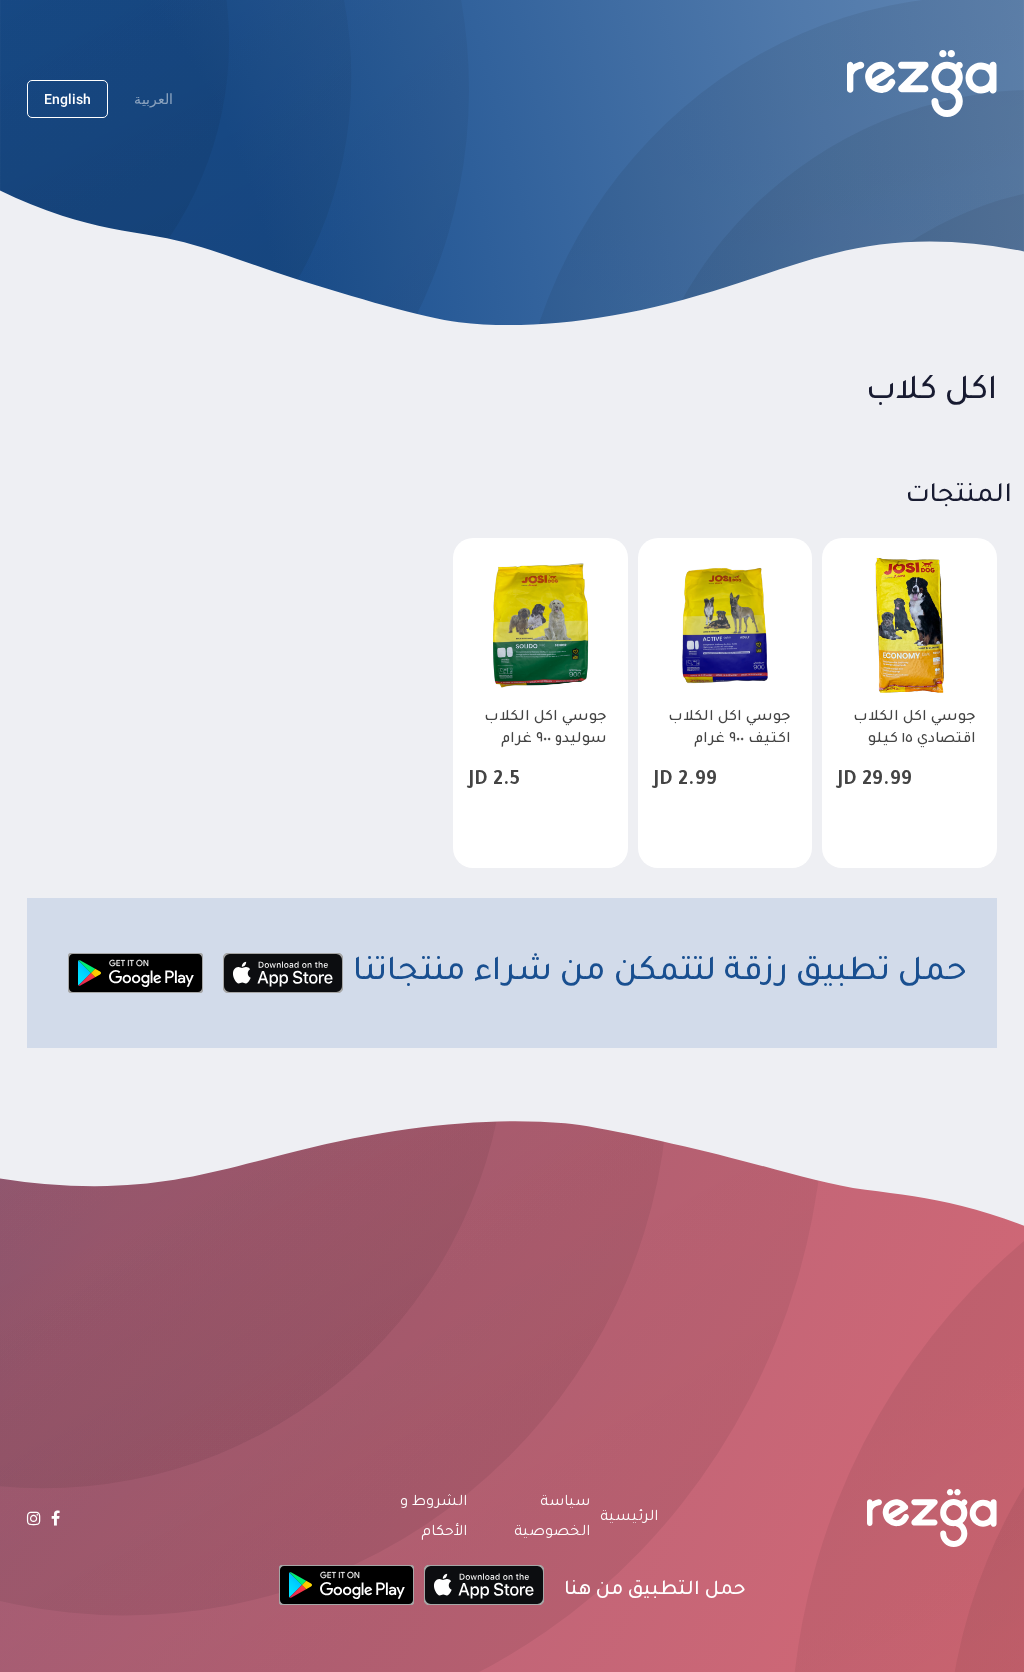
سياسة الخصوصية (551, 1518)
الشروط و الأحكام (433, 1518)
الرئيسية (629, 1518)
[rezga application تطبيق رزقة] (922, 83)
